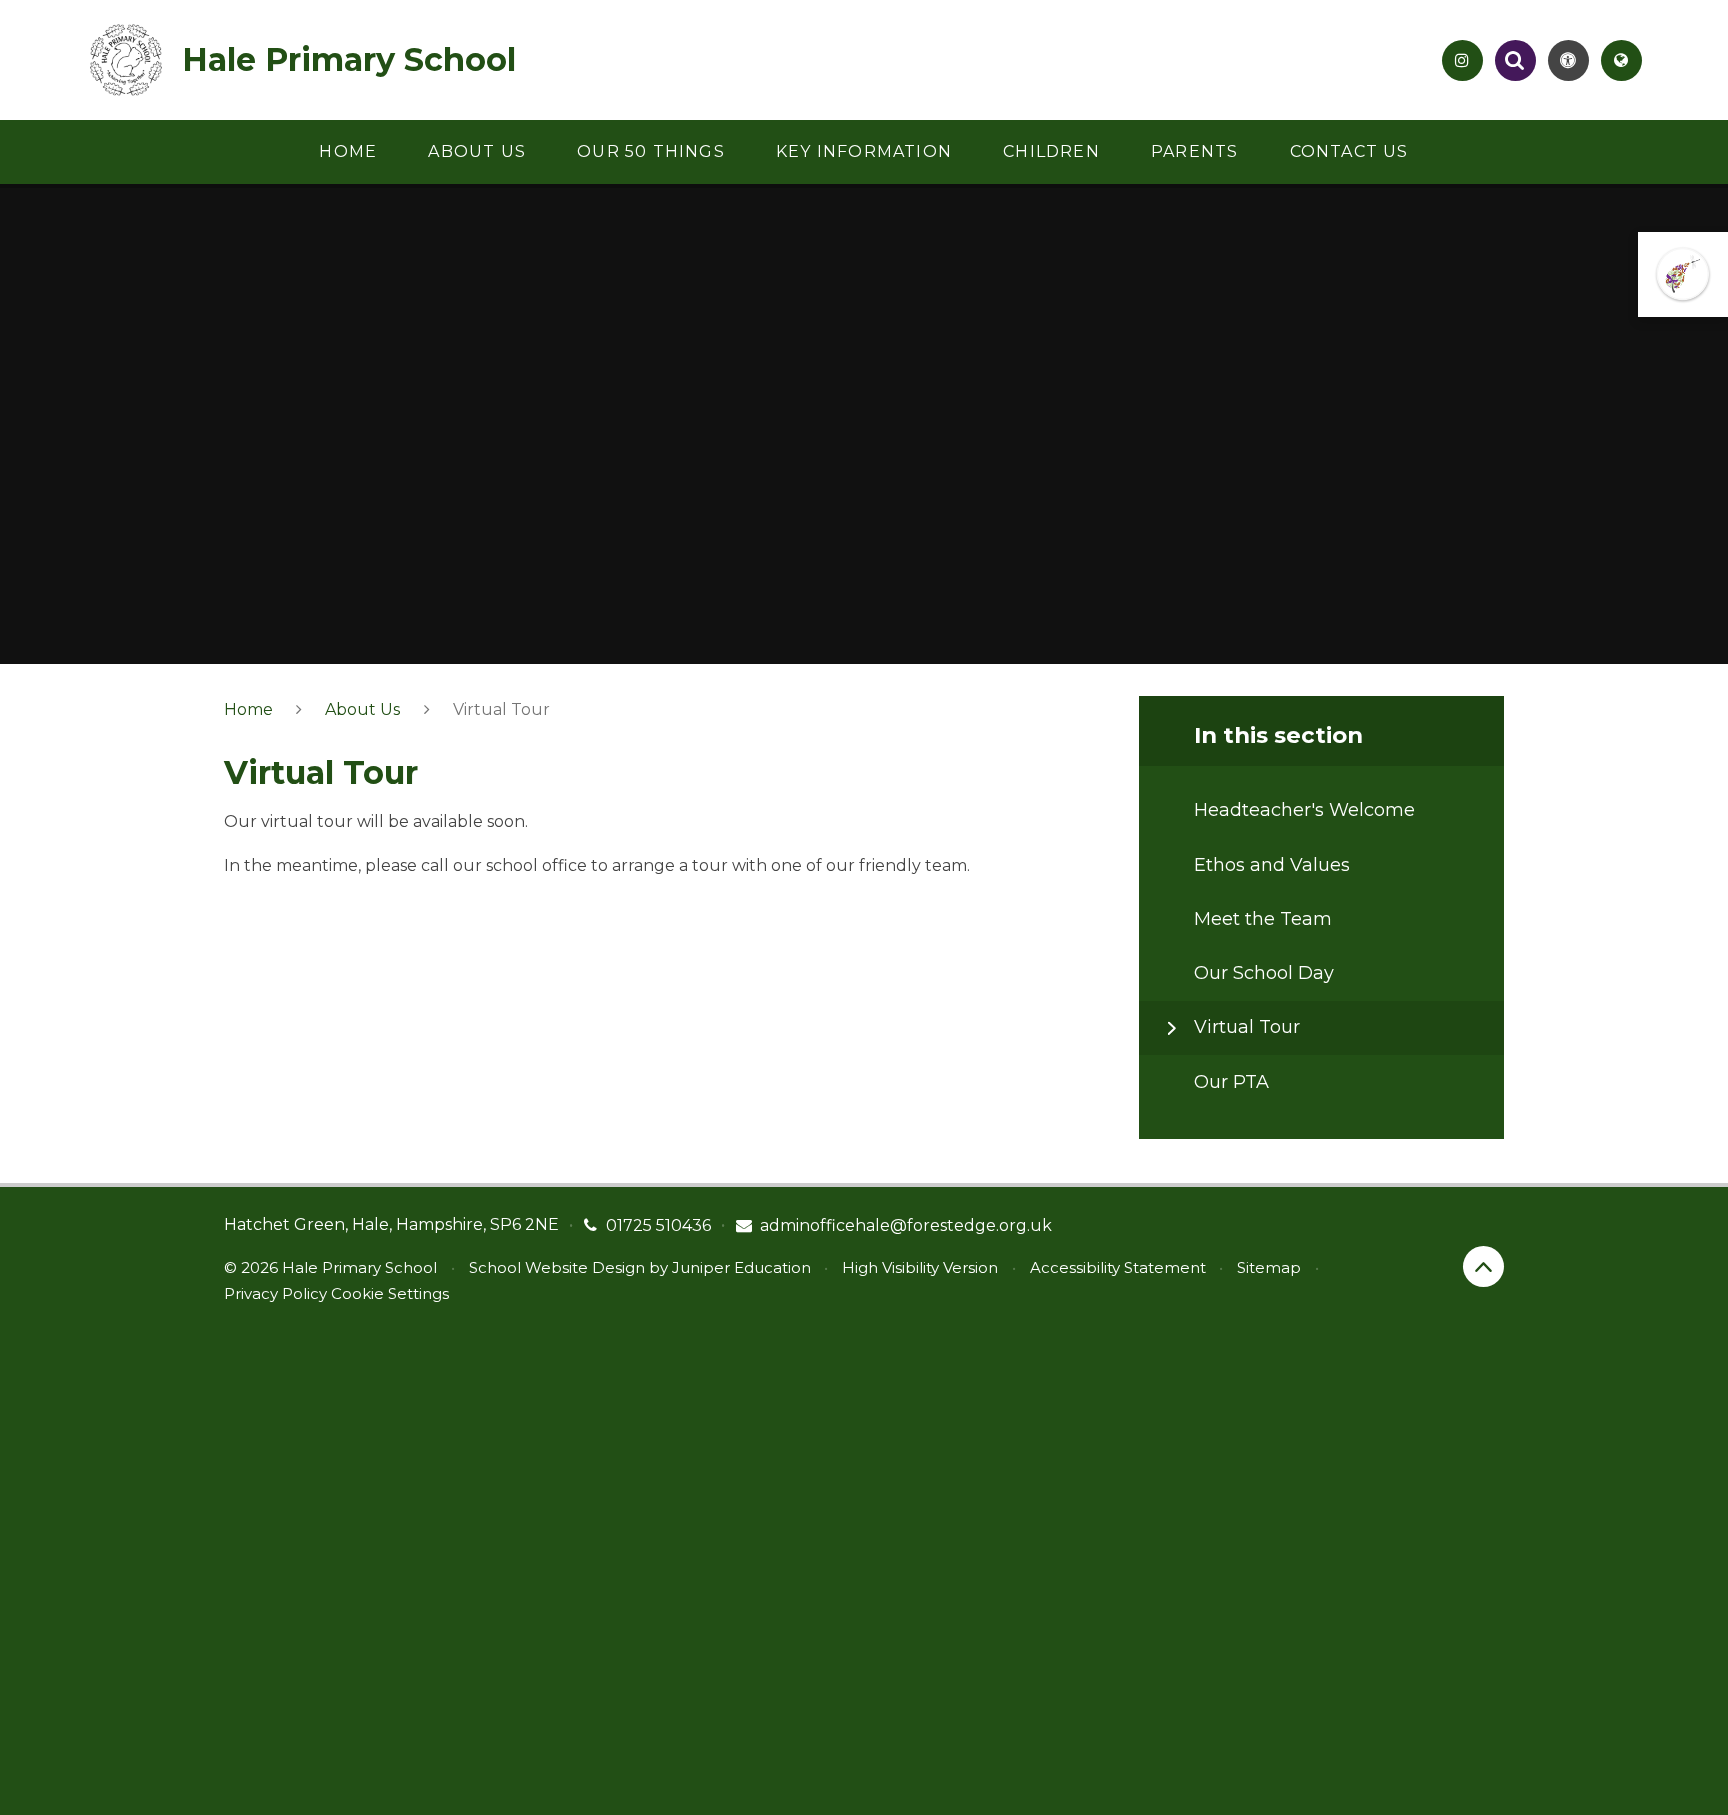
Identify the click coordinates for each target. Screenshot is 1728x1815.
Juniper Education (741, 1267)
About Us (362, 709)
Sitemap (1269, 1267)
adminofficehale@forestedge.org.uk (906, 1225)
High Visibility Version (920, 1267)
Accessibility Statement (1118, 1267)
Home (248, 709)
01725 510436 (658, 1225)
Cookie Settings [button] (390, 1293)
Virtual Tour (501, 709)
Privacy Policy (275, 1293)
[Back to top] (1483, 1266)
